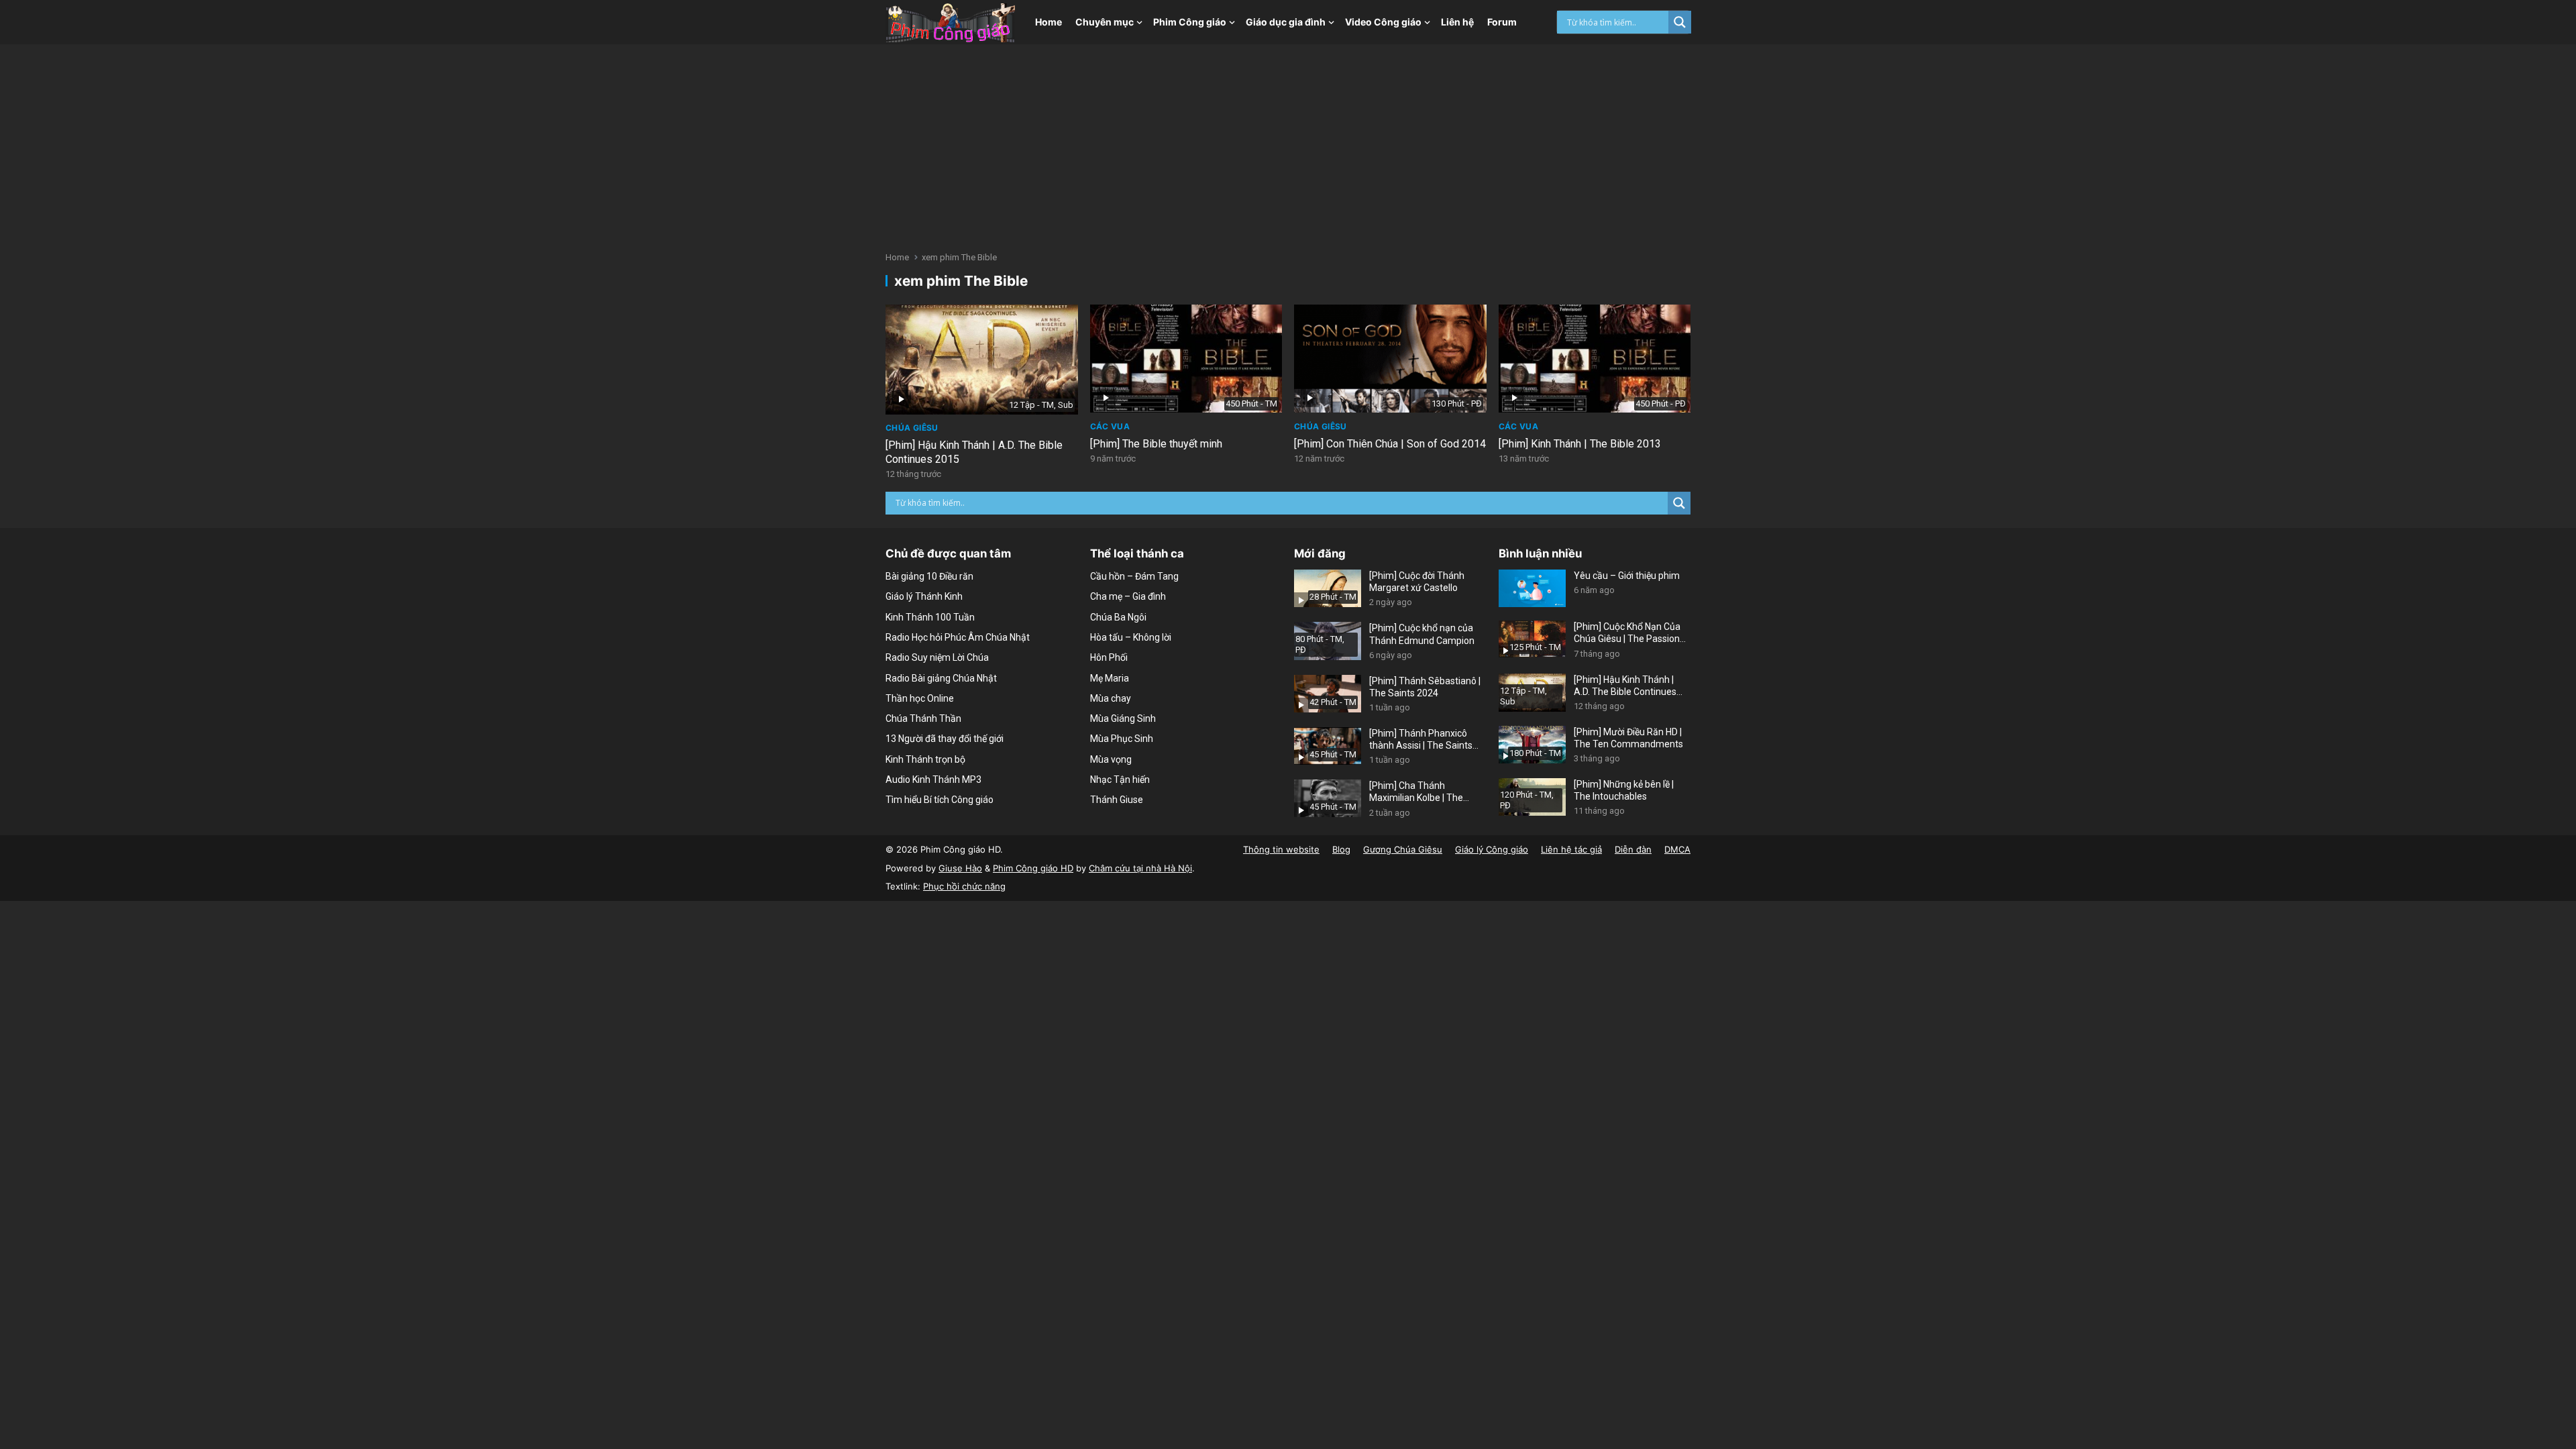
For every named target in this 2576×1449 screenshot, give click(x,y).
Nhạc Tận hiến (1120, 780)
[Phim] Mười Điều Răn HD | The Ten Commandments (1628, 738)
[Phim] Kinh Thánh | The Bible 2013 (1580, 444)
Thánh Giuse (1117, 800)
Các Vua (1110, 426)
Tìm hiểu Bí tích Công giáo (940, 800)
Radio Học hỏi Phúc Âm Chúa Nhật (958, 637)
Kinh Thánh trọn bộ (925, 759)
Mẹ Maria (1110, 678)
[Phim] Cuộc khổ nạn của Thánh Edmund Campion (1422, 634)
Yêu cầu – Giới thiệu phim (1627, 576)
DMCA (1677, 849)
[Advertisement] (1288, 145)
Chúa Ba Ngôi (1118, 617)
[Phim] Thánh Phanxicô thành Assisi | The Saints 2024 (1421, 740)
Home (1049, 22)
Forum (1502, 22)
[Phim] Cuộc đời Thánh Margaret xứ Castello (1417, 582)
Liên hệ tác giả (1571, 849)
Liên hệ (1457, 22)
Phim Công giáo (1190, 22)
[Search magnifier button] (1680, 22)
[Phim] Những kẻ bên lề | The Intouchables (1624, 790)
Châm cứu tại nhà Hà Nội (1140, 868)
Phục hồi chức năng (964, 886)
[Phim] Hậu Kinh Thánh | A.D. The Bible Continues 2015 (1625, 686)
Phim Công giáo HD (1033, 868)
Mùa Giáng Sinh (1123, 718)
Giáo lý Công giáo (1492, 849)
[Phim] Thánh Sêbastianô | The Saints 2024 (1425, 687)
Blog (1341, 849)
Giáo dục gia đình (1286, 22)
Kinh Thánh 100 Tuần (930, 617)
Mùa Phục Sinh (1122, 739)
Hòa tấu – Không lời (1131, 637)
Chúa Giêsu (912, 428)
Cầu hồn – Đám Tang (1134, 576)
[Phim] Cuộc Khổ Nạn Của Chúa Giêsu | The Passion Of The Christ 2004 (1627, 633)
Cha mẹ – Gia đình (1128, 596)
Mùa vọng (1111, 759)
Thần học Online (920, 698)
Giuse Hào (960, 868)
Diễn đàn (1633, 849)
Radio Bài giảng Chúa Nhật (941, 678)
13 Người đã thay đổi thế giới (945, 739)
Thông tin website (1281, 849)
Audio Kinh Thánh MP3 (933, 780)
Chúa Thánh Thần (923, 718)
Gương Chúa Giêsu (1403, 849)
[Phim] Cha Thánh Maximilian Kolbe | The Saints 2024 (1416, 792)
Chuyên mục (1105, 22)
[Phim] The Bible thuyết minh (1156, 444)
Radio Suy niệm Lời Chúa (937, 657)
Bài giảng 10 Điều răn (929, 576)
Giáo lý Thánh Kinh (924, 596)
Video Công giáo (1383, 22)
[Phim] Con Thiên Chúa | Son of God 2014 (1390, 444)
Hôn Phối (1109, 657)
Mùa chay (1111, 698)
